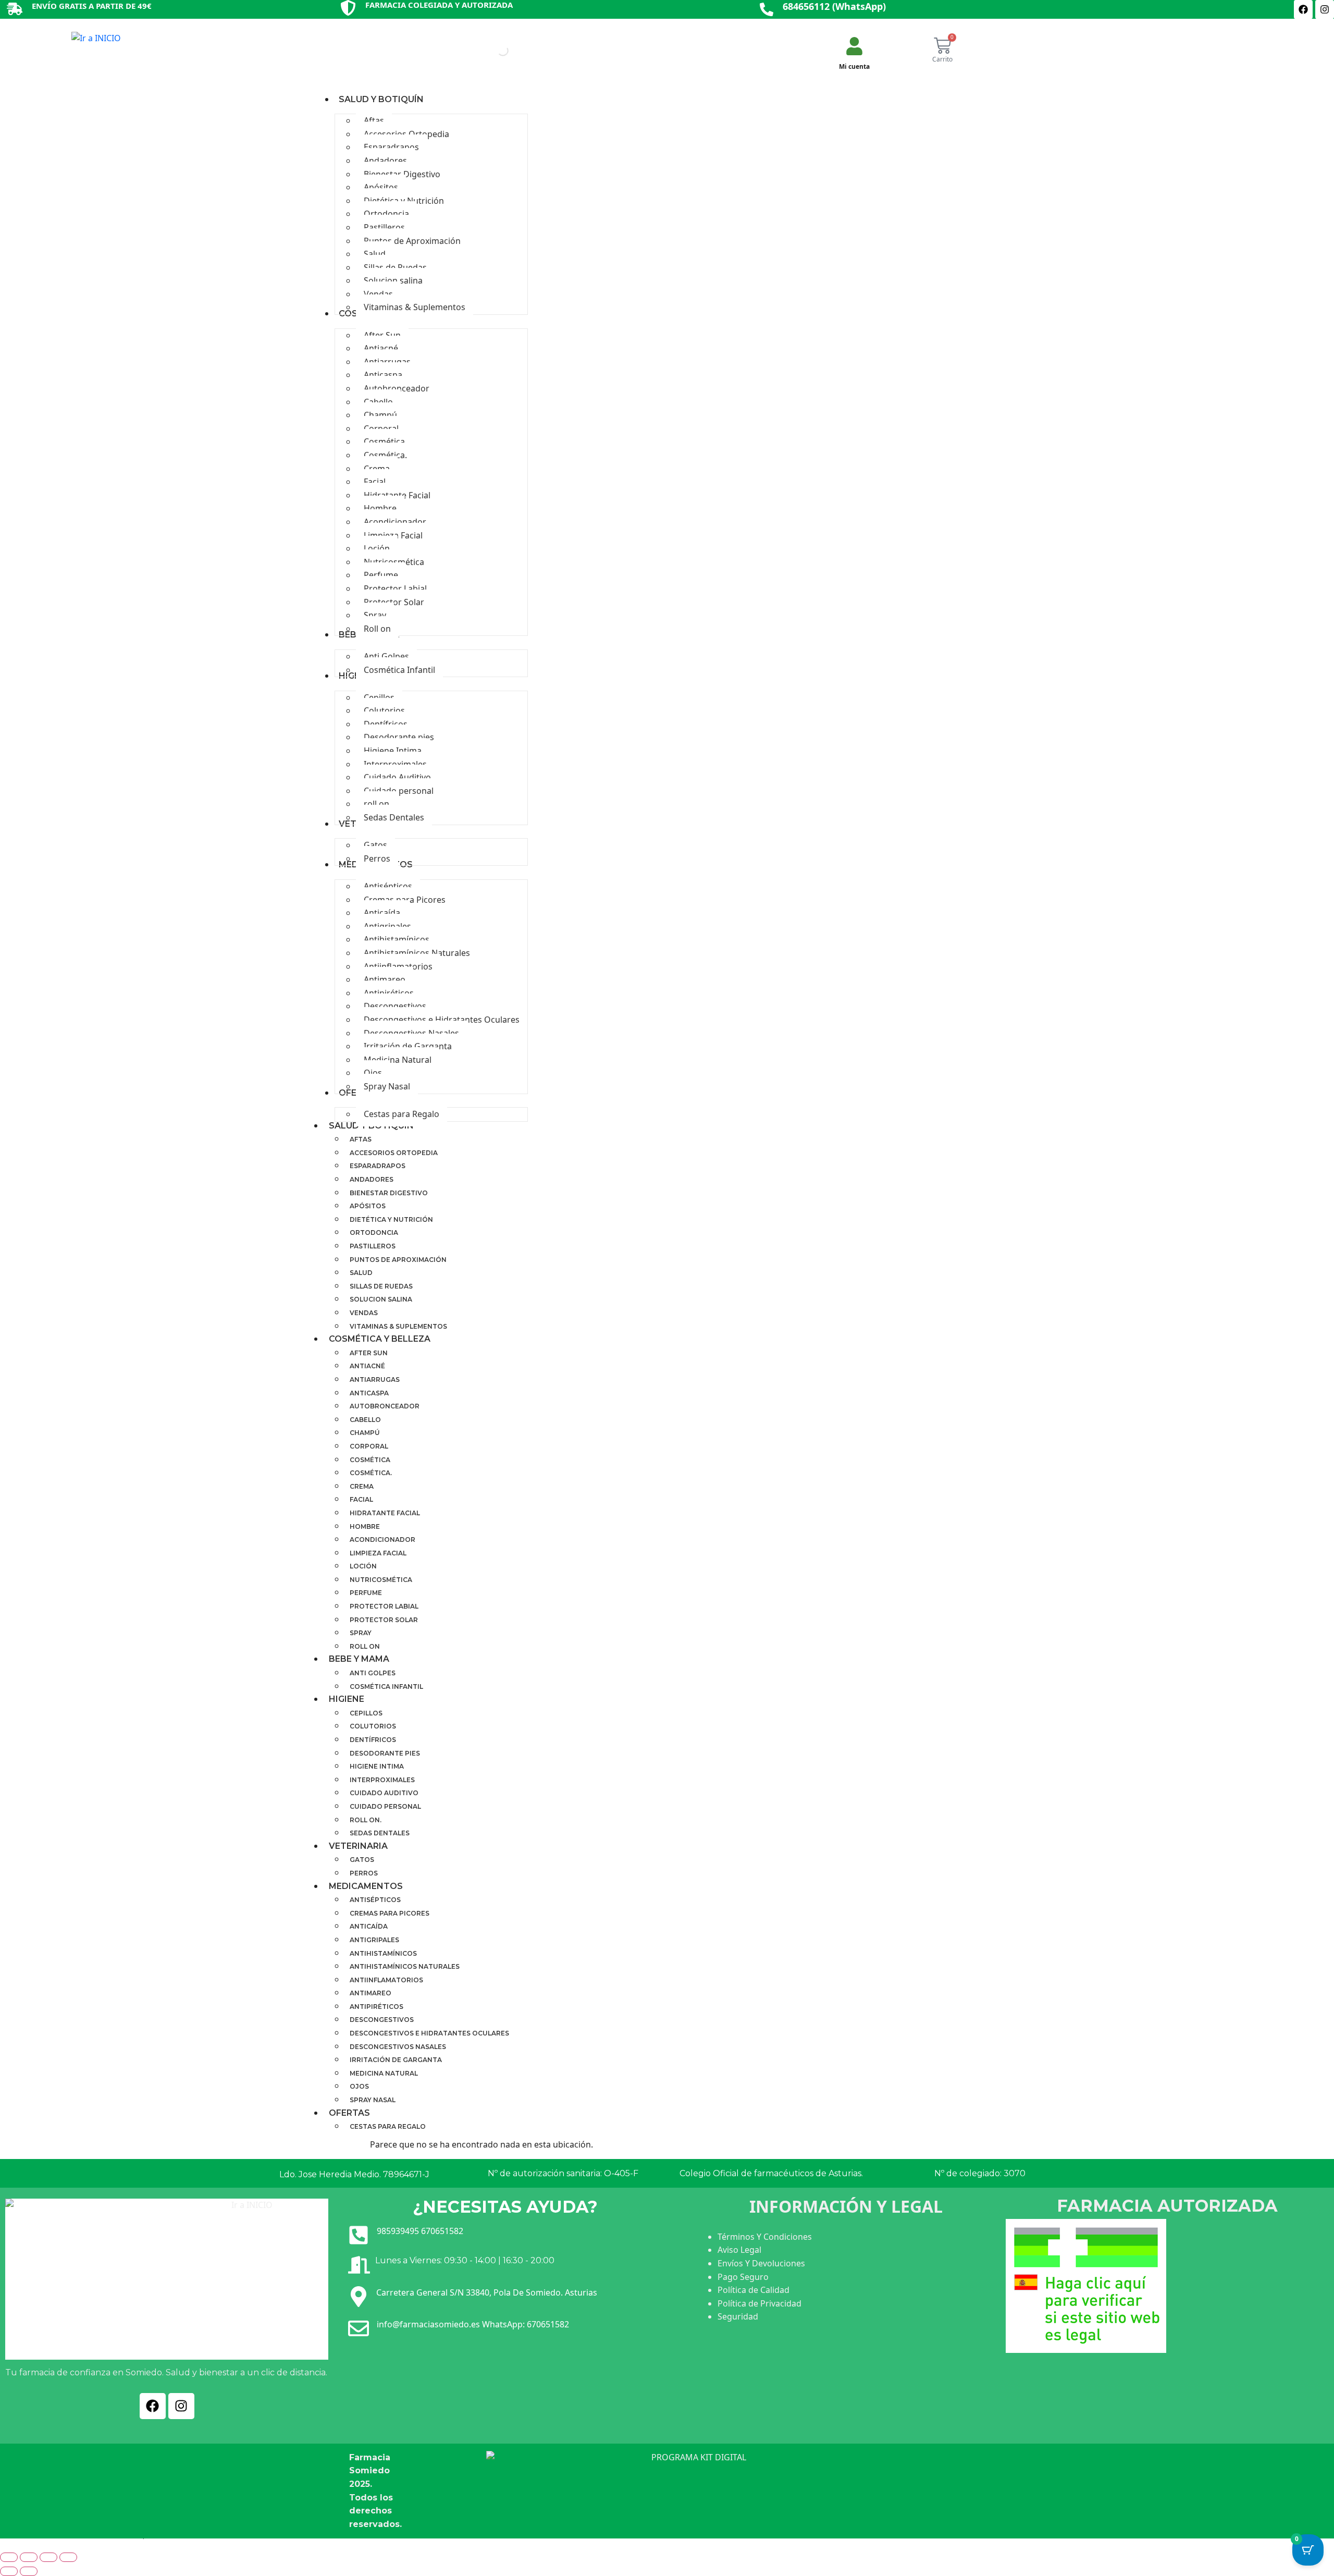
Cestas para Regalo (388, 2126)
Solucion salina (381, 1299)
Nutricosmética (381, 1580)
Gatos (362, 1860)
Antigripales (374, 1940)
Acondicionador (382, 1540)
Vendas (364, 1313)
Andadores (372, 1179)
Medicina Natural (384, 2073)
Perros (364, 1873)
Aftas (361, 1139)
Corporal (369, 1446)
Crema (362, 1486)
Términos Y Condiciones (765, 2237)
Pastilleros (373, 1246)
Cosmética (370, 1460)
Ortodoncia (374, 1232)
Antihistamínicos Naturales (405, 1966)
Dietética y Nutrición (391, 1219)
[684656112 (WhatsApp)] (767, 9)
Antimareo (370, 1993)
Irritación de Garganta (396, 2060)
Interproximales (382, 1780)
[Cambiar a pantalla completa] (29, 2557)
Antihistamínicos (383, 1953)
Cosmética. (371, 1473)
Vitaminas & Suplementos (398, 1326)
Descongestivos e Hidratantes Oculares (429, 2033)
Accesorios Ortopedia (394, 1153)
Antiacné (367, 1366)
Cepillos (366, 1713)
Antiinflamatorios (386, 1980)
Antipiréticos (376, 2007)
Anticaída (369, 1926)
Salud (361, 1273)
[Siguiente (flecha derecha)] (29, 2571)
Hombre (365, 1526)
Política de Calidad (754, 2290)
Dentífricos (373, 1740)
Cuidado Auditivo (384, 1793)
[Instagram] (1325, 9)
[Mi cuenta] (854, 46)
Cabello (365, 1420)
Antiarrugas (375, 1379)
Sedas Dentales (380, 1833)
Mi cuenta (854, 66)
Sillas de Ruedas (381, 1286)
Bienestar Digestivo (389, 1193)
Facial (361, 1499)
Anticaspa (369, 1393)
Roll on (365, 1646)
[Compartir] (48, 2557)
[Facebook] (1303, 9)
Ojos (359, 2086)
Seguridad (738, 2316)
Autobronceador (385, 1406)
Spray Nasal (373, 2100)
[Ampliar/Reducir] (9, 2557)
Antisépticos (375, 1900)
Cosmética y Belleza (380, 1339)
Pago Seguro (743, 2277)
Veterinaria (358, 1846)
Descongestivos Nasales (398, 2047)
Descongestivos (382, 2020)
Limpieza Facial (378, 1553)
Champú (365, 1433)
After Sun (369, 1353)
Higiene (347, 1699)
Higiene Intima (377, 1766)
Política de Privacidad (759, 2303)
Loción (363, 1566)
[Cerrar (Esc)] (68, 2557)
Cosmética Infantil (386, 1686)
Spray (361, 1633)
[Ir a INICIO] (96, 40)
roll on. (366, 1820)
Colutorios (373, 1726)
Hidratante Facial (385, 1513)
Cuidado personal (385, 1806)
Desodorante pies (385, 1753)
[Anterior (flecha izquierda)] (9, 2571)
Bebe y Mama (359, 1659)
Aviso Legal (739, 2250)
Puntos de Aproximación (398, 1260)
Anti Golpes (373, 1673)
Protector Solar (384, 1620)
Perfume (366, 1593)
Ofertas (349, 2113)
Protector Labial (384, 1606)
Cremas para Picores (390, 1913)
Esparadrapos (378, 1166)
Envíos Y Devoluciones (761, 2263)
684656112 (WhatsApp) (834, 6)
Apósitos (368, 1206)
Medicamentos (366, 1886)
